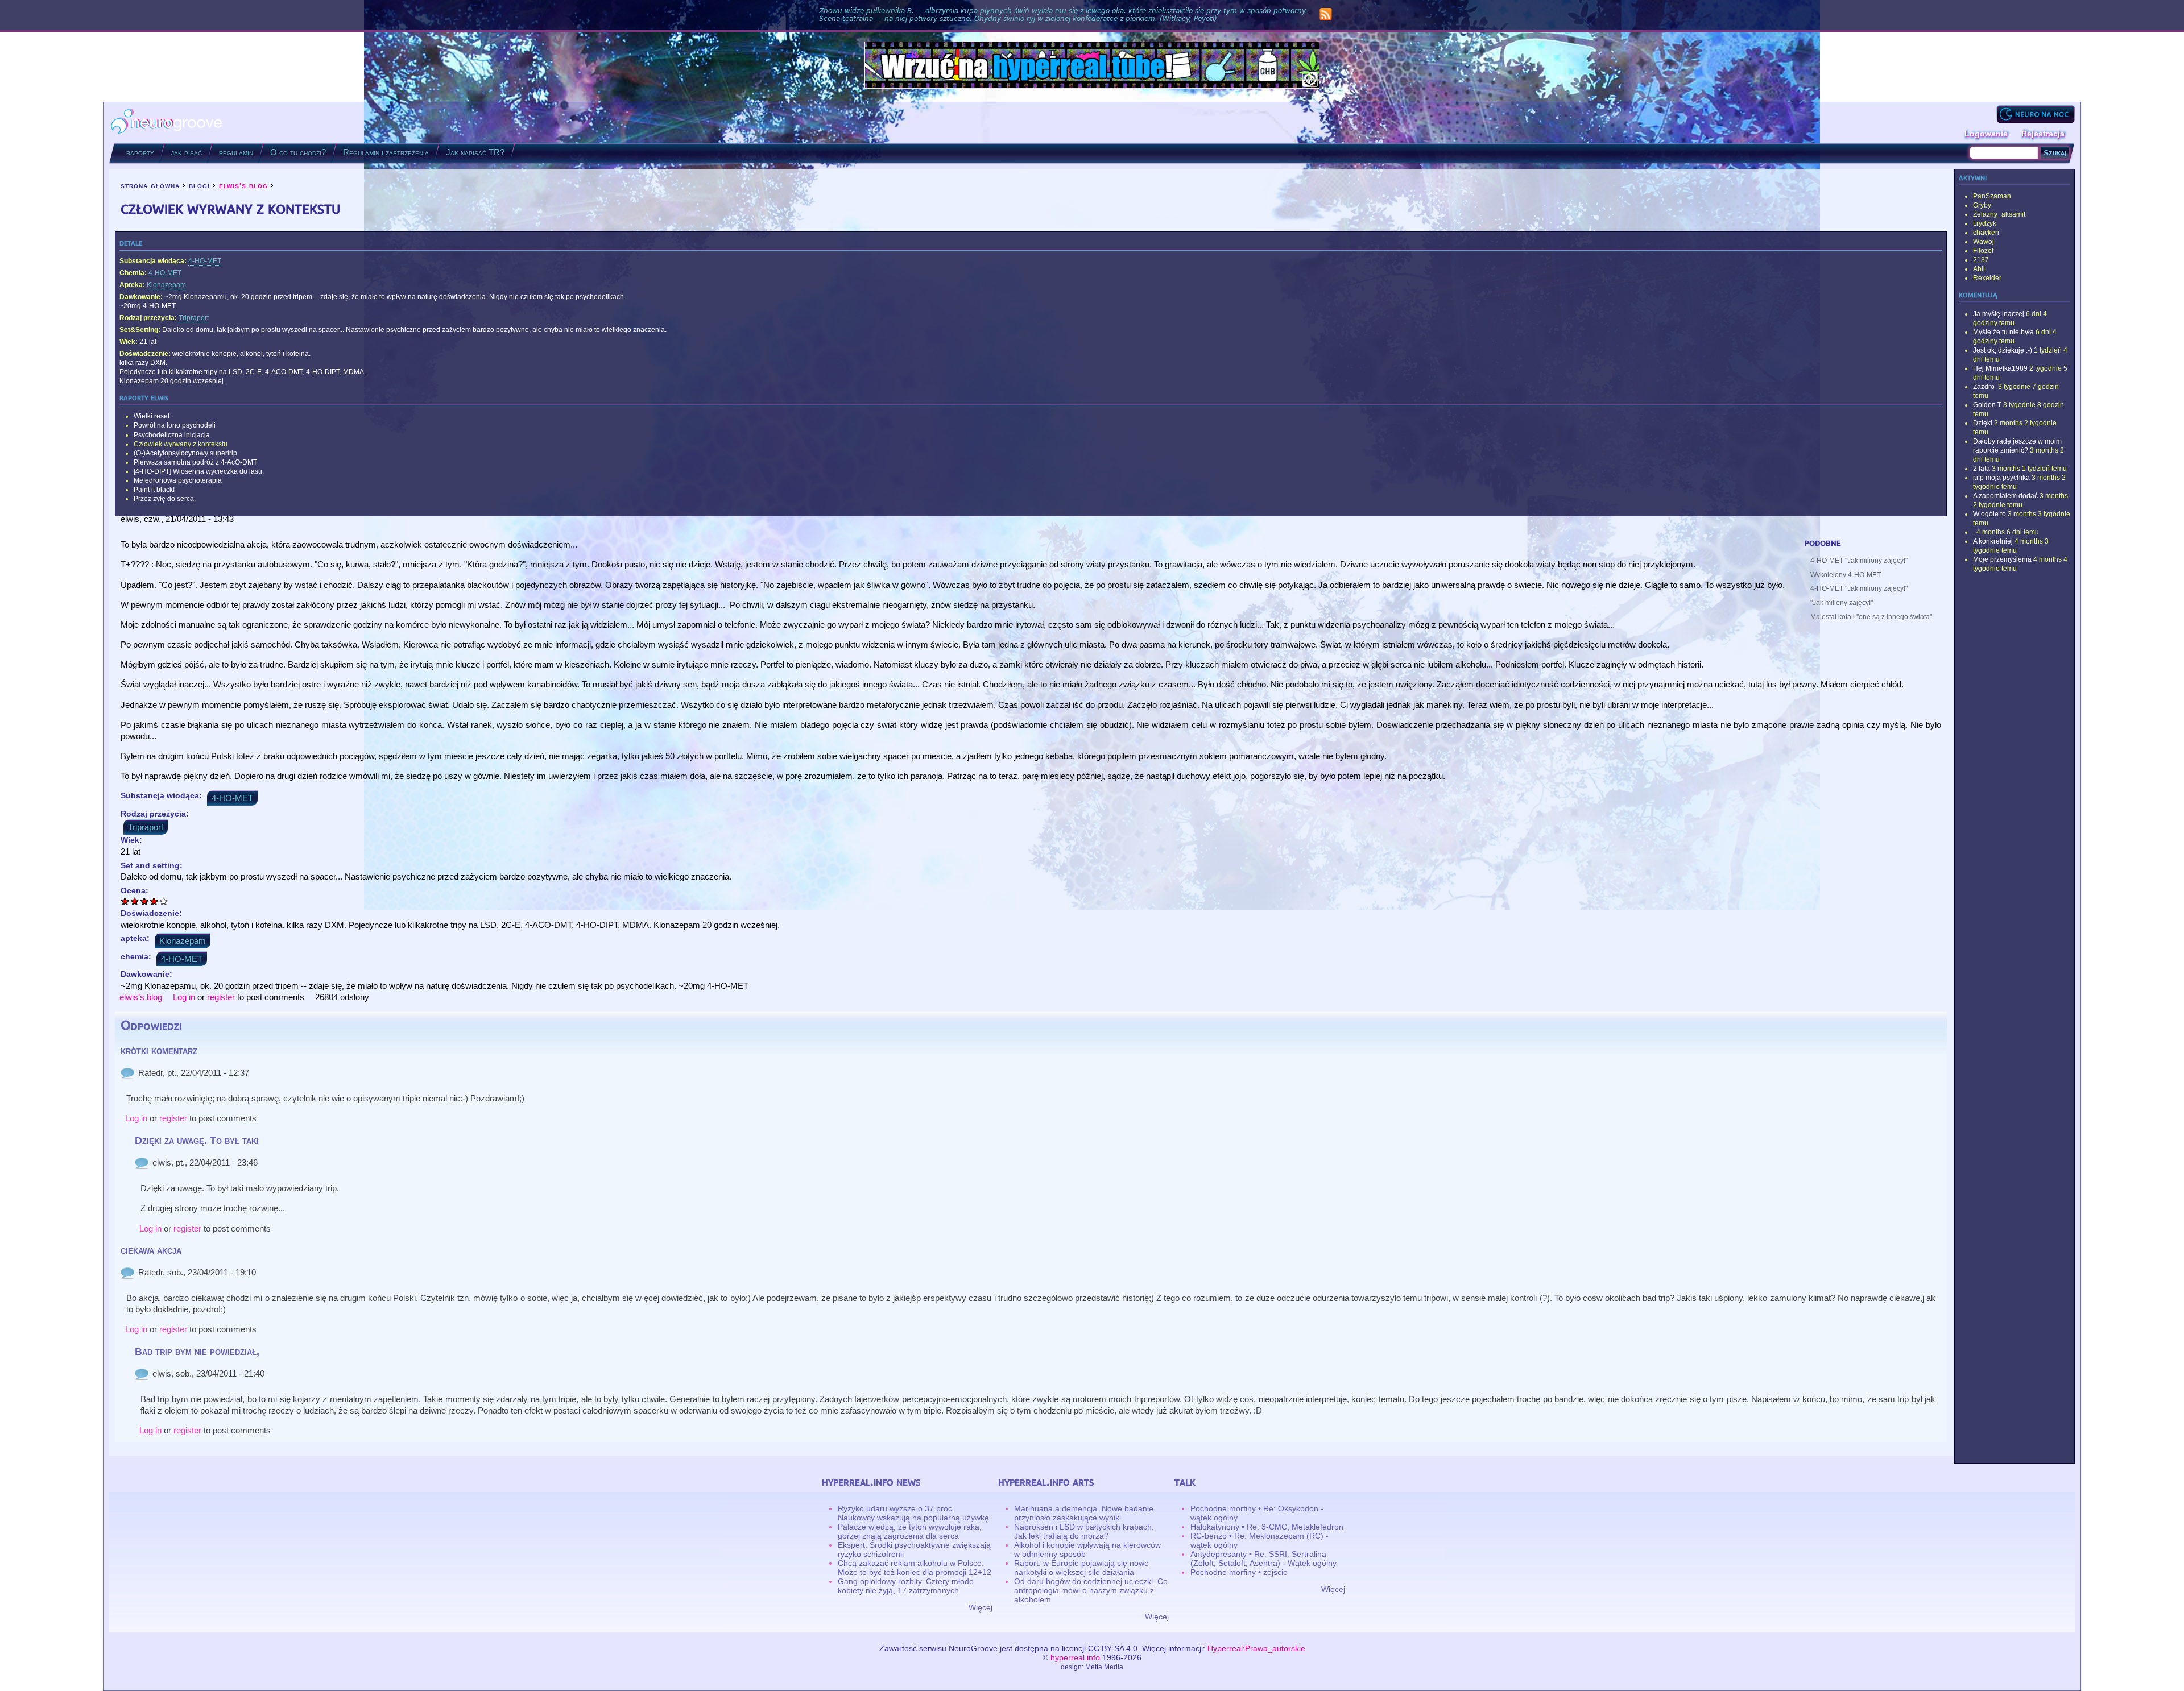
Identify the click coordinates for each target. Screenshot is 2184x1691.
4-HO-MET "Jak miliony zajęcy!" (1859, 561)
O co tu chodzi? (298, 152)
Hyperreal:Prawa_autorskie (1256, 1648)
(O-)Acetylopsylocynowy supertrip (185, 453)
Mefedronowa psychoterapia (178, 480)
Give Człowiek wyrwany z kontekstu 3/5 (145, 901)
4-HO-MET (205, 261)
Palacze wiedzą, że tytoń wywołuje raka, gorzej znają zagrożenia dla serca (910, 1531)
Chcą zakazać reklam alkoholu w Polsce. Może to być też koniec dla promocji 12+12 (915, 1568)
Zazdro (1985, 387)
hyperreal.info (1075, 1657)
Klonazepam (166, 285)
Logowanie (1986, 134)
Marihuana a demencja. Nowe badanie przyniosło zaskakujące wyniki (1084, 1513)
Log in (184, 997)
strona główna (150, 185)
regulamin (236, 152)
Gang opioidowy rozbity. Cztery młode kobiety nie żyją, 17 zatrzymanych (906, 1586)
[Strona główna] (167, 123)
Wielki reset (152, 416)
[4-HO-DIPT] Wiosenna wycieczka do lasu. (199, 471)
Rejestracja (2043, 134)
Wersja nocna (2036, 114)
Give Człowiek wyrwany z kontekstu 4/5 (154, 901)
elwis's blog (243, 185)
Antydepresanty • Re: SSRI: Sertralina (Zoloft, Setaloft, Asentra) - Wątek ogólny (1263, 1559)
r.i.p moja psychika (2001, 478)
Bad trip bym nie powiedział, (197, 1352)
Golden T (1987, 405)
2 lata (1982, 469)
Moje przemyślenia (2002, 559)
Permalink (127, 1073)
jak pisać (187, 152)
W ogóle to (1989, 514)
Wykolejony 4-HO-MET (1846, 575)
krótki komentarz (159, 1051)
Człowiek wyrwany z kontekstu (181, 444)
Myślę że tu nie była (2003, 332)
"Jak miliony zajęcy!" (1842, 603)
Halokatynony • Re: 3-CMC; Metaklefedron (1267, 1527)
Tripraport (194, 318)
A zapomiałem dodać (2005, 496)
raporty (140, 152)
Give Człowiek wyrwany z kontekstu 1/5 (125, 901)
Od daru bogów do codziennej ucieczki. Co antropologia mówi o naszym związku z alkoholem (1091, 1590)
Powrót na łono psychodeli (175, 425)
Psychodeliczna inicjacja (172, 435)
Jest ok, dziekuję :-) (2003, 350)
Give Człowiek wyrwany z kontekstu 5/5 (164, 901)
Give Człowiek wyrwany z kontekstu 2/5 (135, 901)
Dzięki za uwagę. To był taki (197, 1141)
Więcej (981, 1607)
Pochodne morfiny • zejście (1239, 1572)
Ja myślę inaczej (1999, 314)
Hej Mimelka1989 (2000, 368)
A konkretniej (1993, 541)
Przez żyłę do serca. (165, 499)
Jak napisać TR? (475, 152)
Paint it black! (154, 490)
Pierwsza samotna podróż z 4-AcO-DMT (195, 462)
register (221, 997)
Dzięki (1983, 423)
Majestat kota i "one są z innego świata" (1871, 617)
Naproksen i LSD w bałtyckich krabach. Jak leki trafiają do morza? (1084, 1531)
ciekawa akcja (151, 1250)
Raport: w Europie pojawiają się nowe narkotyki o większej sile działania (1081, 1568)
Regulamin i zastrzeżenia (386, 152)
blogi (199, 185)
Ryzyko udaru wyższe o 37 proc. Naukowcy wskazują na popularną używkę (913, 1513)
